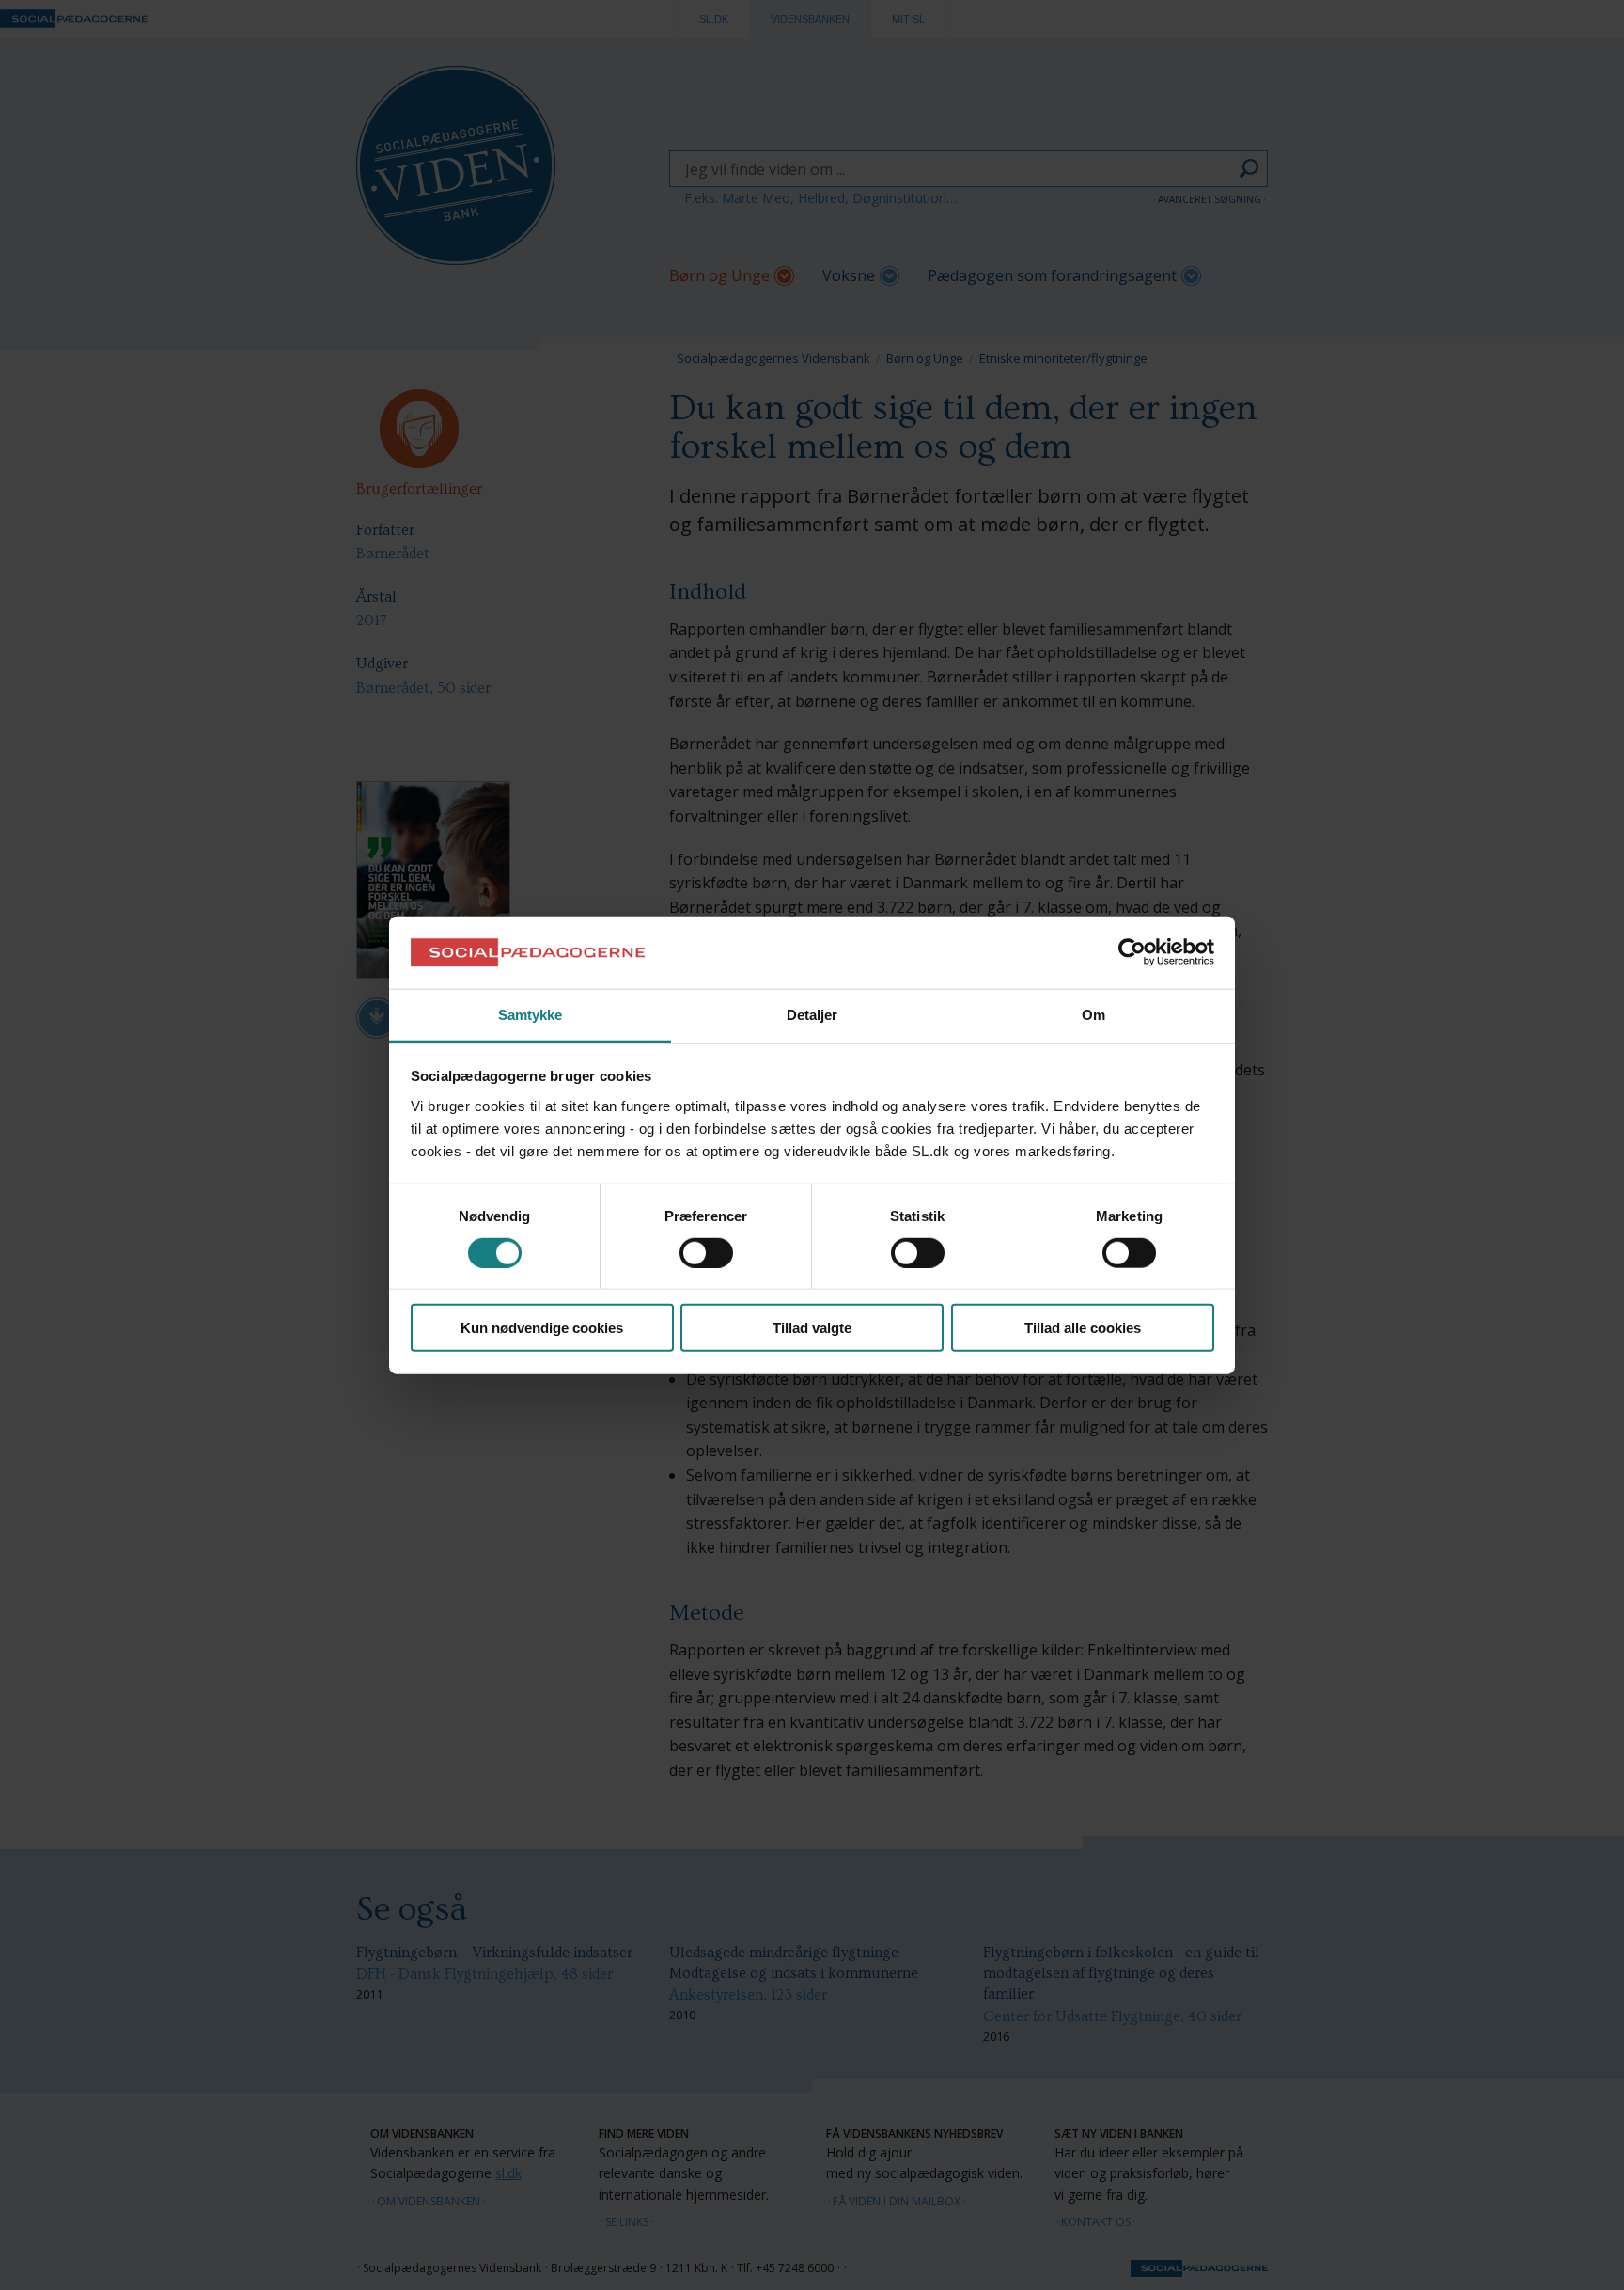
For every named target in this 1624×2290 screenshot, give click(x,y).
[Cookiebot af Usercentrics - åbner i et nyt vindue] (1132, 952)
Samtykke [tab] (531, 1015)
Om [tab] (1093, 1015)
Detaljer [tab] (812, 1015)
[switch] (706, 1252)
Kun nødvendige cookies (542, 1328)
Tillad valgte (812, 1328)
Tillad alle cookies (1083, 1328)
